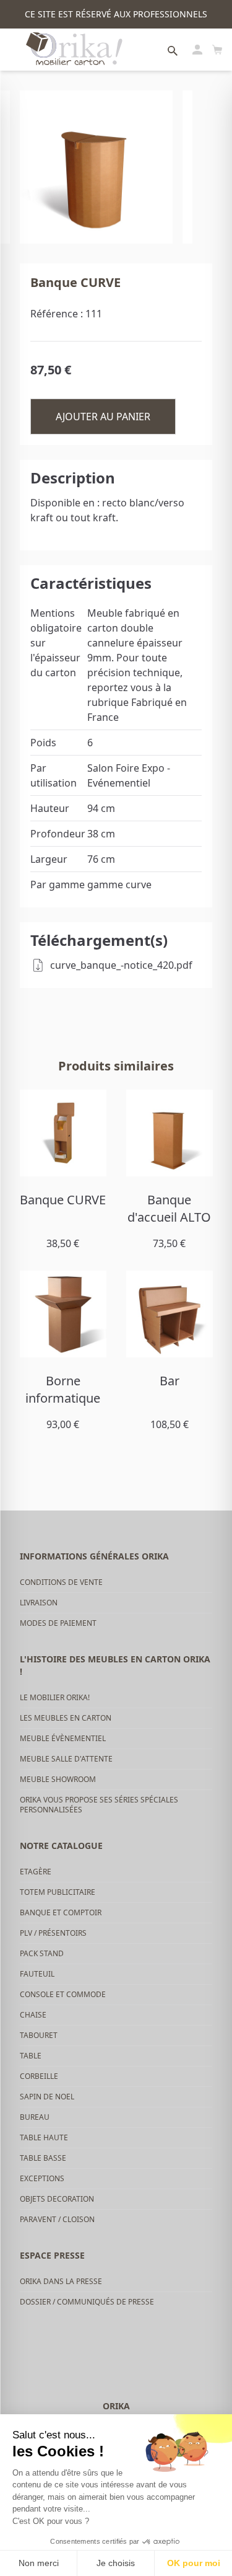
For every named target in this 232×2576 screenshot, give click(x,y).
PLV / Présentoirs (53, 1933)
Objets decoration (57, 2199)
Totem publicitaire (58, 1892)
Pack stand (42, 1953)
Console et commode (63, 1994)
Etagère (36, 1872)
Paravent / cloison (57, 2219)
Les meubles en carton (66, 1718)
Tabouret (39, 2035)
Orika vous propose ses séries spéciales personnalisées (99, 1805)
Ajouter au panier (103, 417)
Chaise (33, 2015)
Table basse (43, 2158)
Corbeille (39, 2076)
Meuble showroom (58, 1779)
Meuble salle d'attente (66, 1759)
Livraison (39, 1603)
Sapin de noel (47, 2097)
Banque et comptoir (61, 1912)
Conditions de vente (61, 1582)
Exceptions (42, 2178)
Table (31, 2056)
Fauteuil (37, 1974)
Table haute (44, 2137)
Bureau (35, 2117)
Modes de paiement (58, 1623)
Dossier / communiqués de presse (87, 2302)
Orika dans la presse (61, 2281)
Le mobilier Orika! (55, 1697)
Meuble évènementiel (63, 1738)
